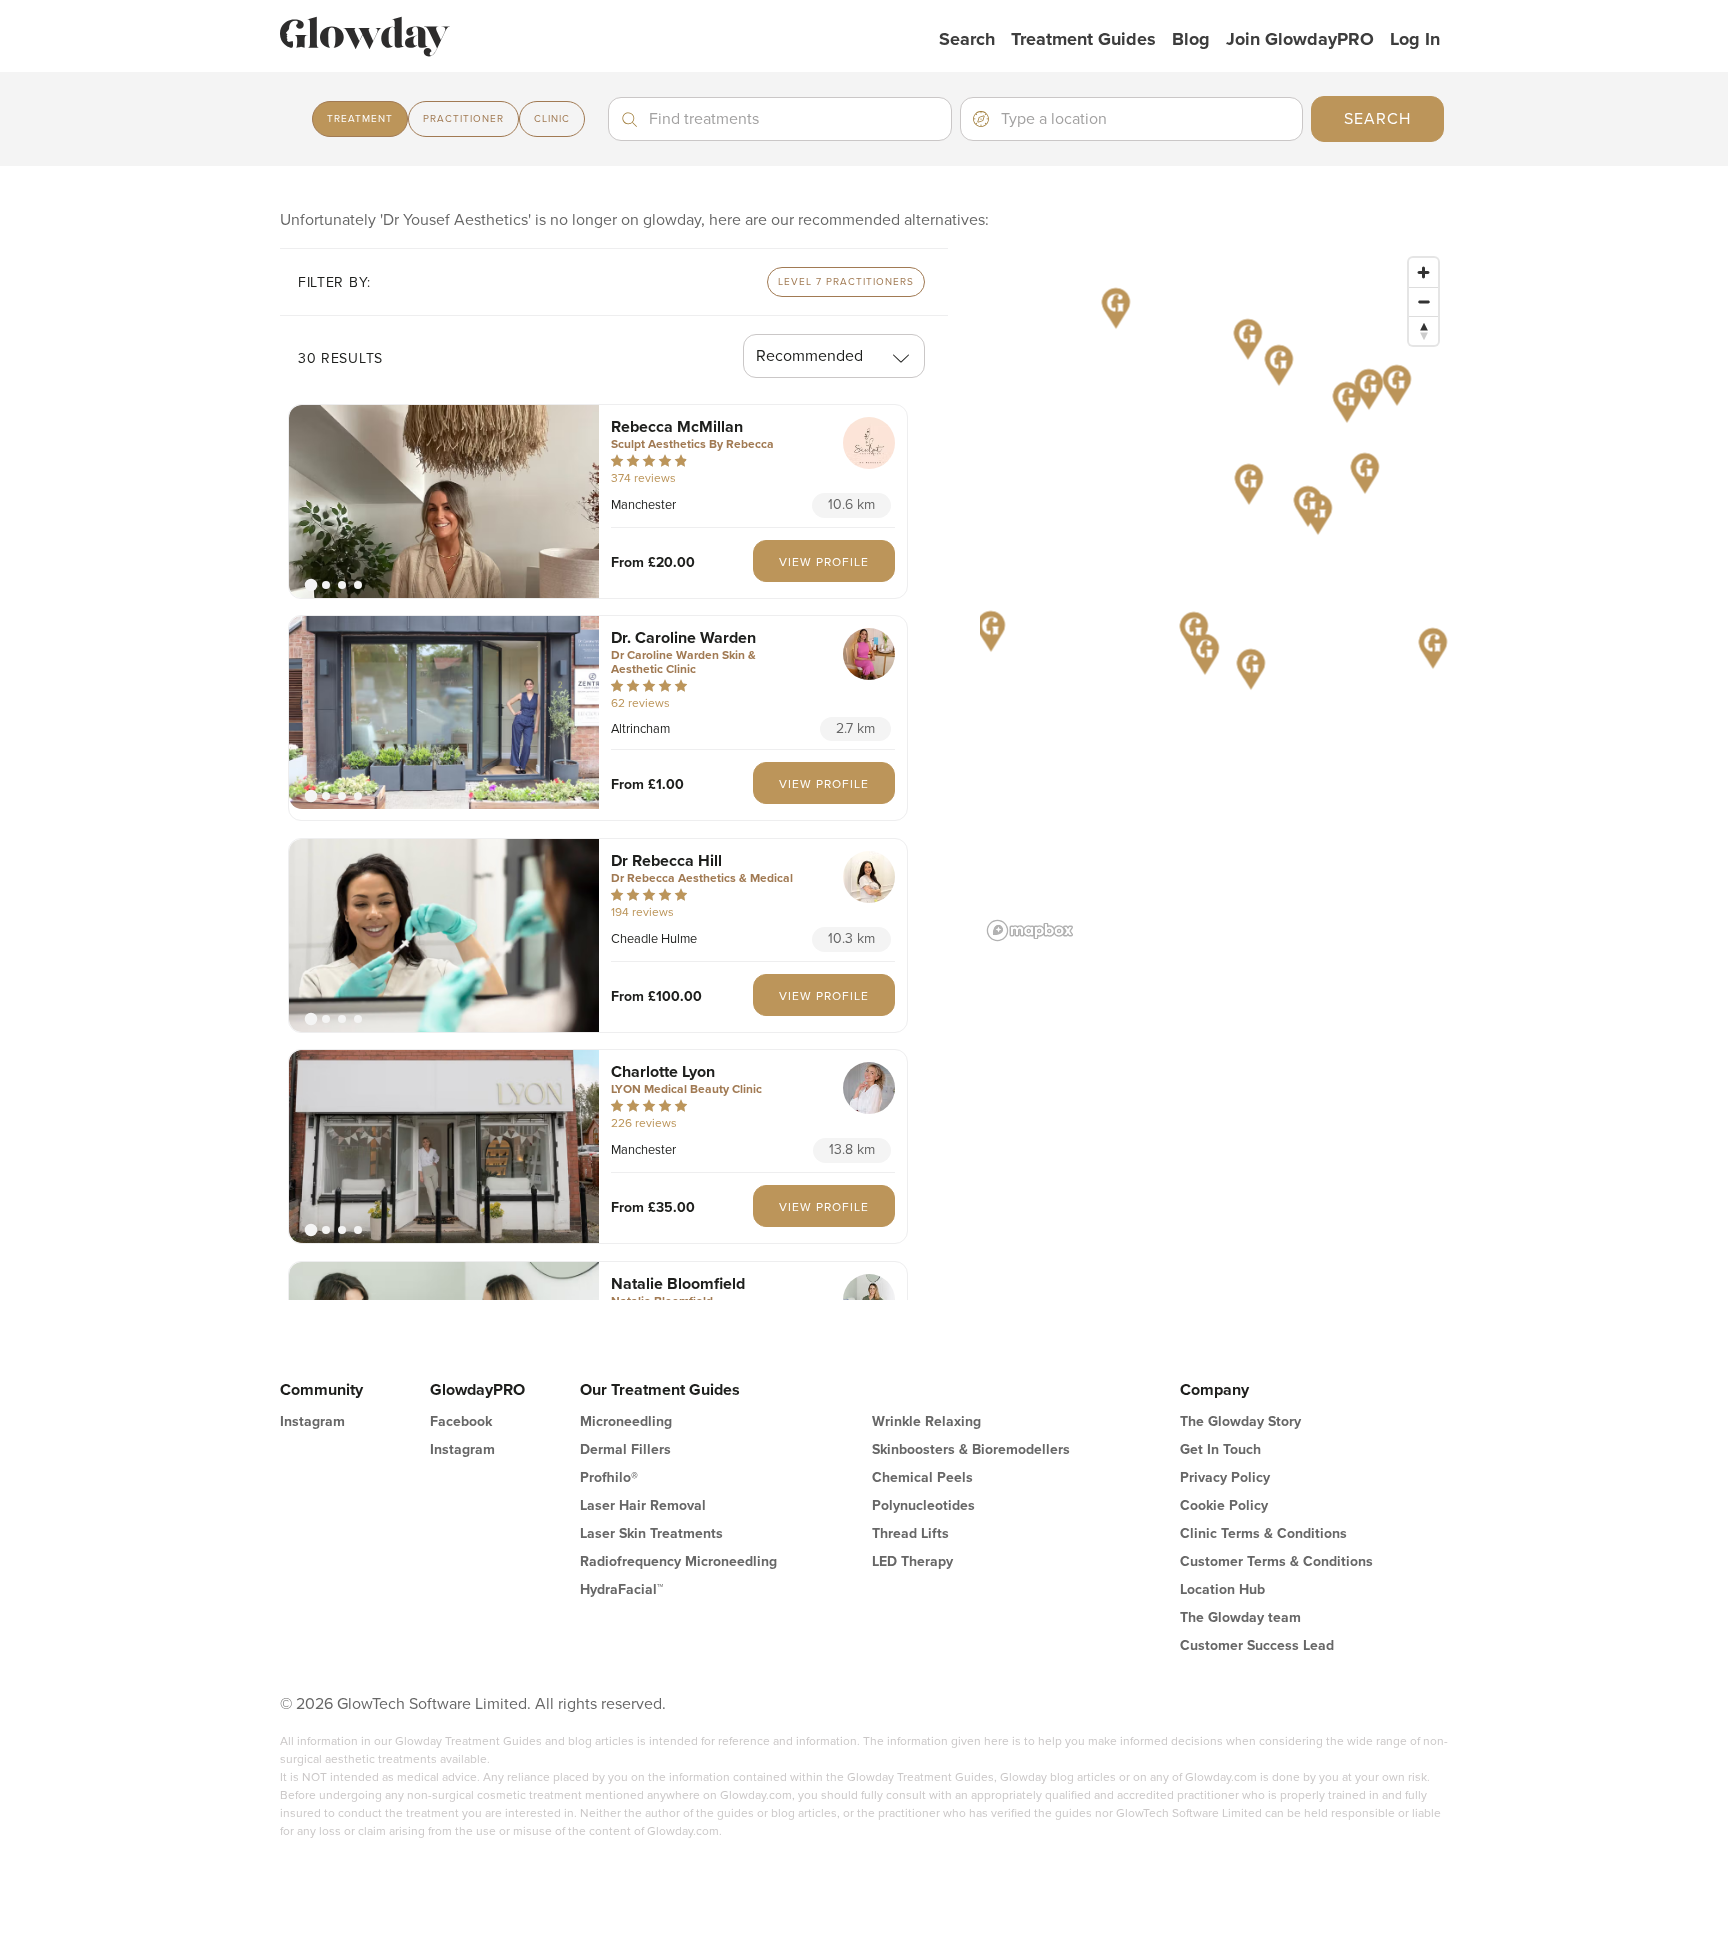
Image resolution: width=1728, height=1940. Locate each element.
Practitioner (463, 119)
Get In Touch (1220, 1449)
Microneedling (626, 1421)
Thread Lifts (910, 1533)
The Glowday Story (1240, 1421)
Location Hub (1222, 1589)
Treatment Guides (1083, 39)
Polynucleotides (923, 1505)
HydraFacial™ (621, 1589)
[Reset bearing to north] (1423, 330)
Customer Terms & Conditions (1276, 1561)
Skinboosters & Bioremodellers (971, 1449)
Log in (1415, 39)
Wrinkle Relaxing (926, 1421)
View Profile (824, 562)
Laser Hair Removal (643, 1505)
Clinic (552, 119)
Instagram (312, 1421)
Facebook (461, 1421)
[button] (444, 501)
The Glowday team (1240, 1617)
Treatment (360, 119)
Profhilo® (609, 1477)
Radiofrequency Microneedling (678, 1561)
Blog (1191, 39)
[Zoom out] (1423, 301)
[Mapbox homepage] (1030, 930)
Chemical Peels (922, 1477)
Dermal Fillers (625, 1449)
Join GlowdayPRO (1300, 39)
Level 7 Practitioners (846, 282)
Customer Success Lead (1257, 1645)
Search (967, 39)
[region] (1214, 598)
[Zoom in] (1423, 272)
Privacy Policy (1225, 1477)
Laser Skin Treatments (651, 1533)
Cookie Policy (1224, 1505)
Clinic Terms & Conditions (1263, 1533)
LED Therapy (912, 1561)
